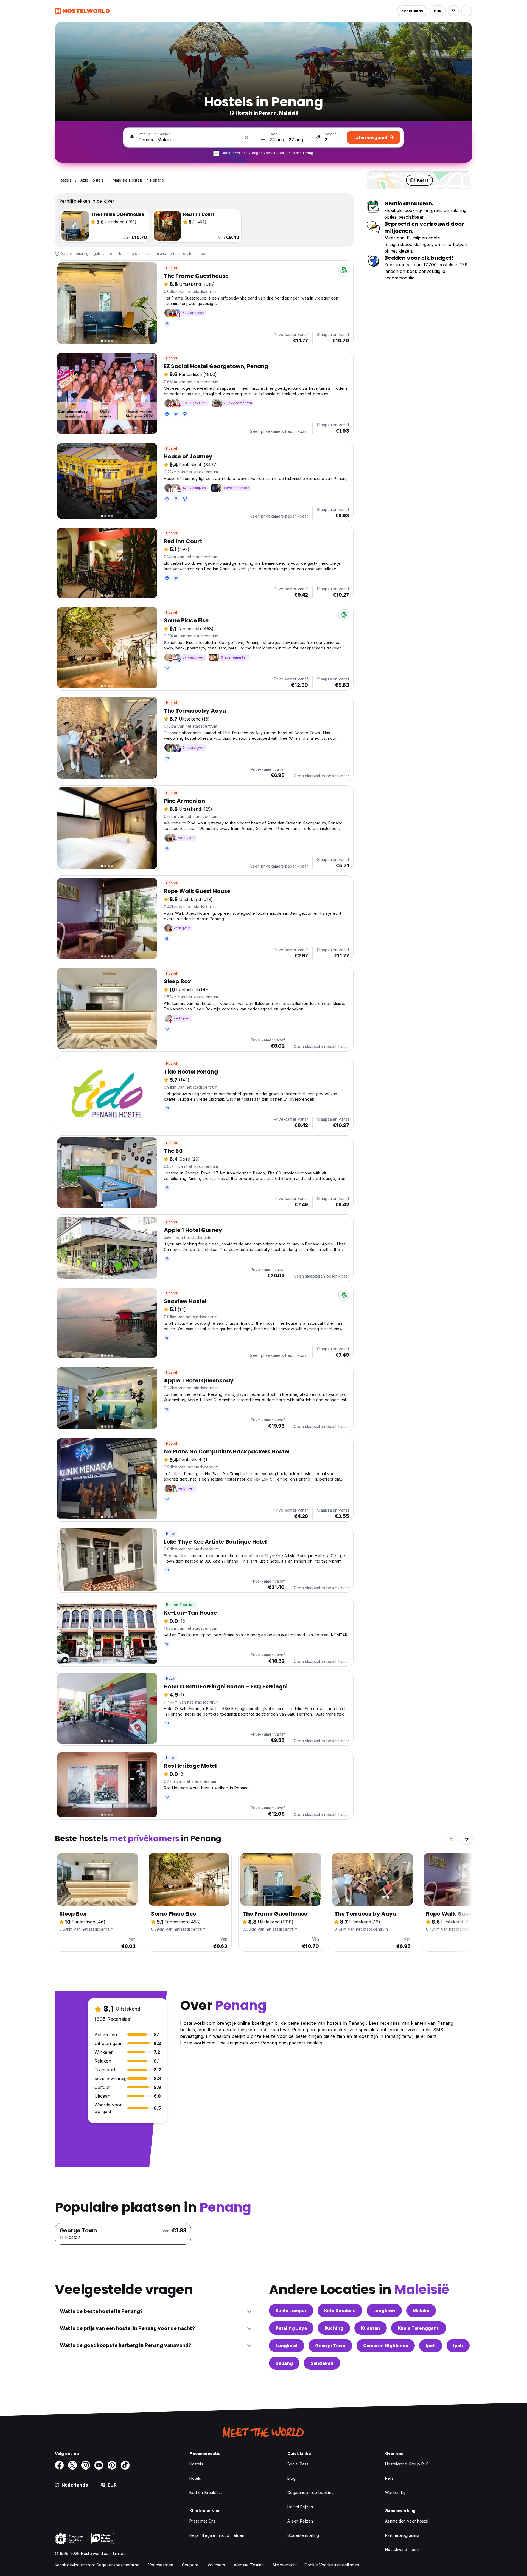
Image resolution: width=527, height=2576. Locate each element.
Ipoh (431, 2346)
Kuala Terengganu (419, 2328)
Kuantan (371, 2328)
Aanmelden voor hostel (407, 2521)
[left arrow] (451, 1839)
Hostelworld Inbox (402, 2550)
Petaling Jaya (291, 2328)
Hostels (196, 2464)
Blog (291, 2478)
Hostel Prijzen (300, 2507)
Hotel (171, 1534)
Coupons (190, 2565)
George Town (330, 2346)
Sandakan (322, 2363)
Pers (389, 2478)
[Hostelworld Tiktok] (125, 2465)
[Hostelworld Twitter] (72, 2465)
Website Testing (249, 2565)
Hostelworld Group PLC (407, 2464)
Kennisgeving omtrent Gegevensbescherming (97, 2565)
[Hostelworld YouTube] (99, 2465)
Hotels (195, 2478)
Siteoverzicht (285, 2565)
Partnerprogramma (402, 2535)
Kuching (334, 2328)
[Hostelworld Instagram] (86, 2465)
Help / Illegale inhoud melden (217, 2535)
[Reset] (246, 137)
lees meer (198, 254)
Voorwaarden (161, 2565)
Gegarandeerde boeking (311, 2492)
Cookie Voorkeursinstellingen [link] (332, 2565)
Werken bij (395, 2492)
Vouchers (216, 2565)
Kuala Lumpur (291, 2311)
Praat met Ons (202, 2521)
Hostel (172, 268)
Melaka (421, 2311)
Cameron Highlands (386, 2346)
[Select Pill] (453, 11)
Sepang (284, 2363)
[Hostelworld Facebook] (59, 2465)
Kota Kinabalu (340, 2311)
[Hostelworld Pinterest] (112, 2465)
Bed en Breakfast (181, 1605)
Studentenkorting (303, 2535)
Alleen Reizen (300, 2521)
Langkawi (384, 2311)
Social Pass (298, 2464)
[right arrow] (467, 1839)
